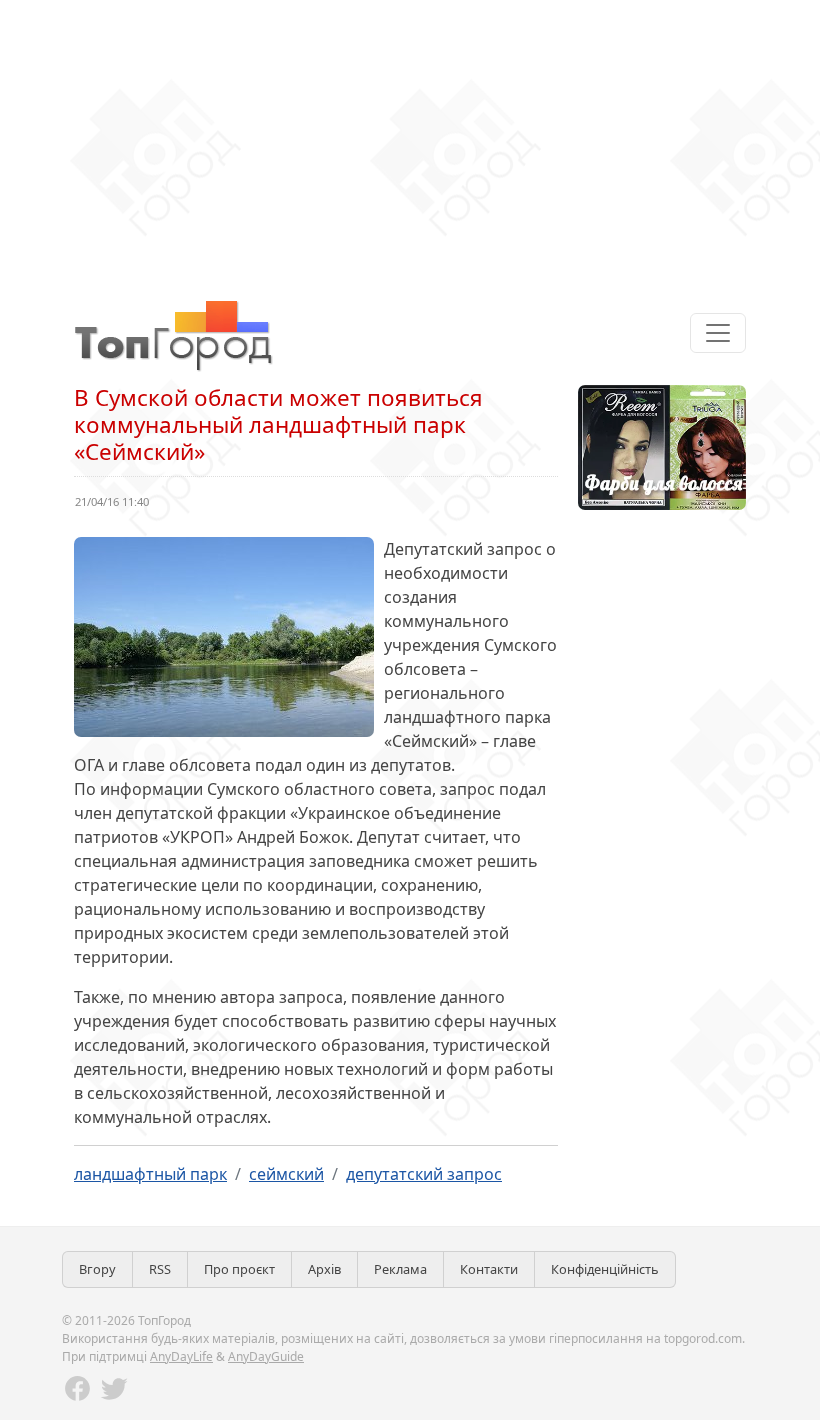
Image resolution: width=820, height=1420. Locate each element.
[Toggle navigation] (718, 333)
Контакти (489, 1269)
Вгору (97, 1269)
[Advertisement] (410, 140)
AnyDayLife (181, 1356)
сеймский (286, 1174)
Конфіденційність (605, 1269)
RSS (160, 1269)
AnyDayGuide (266, 1356)
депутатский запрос (424, 1174)
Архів (324, 1269)
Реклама (400, 1269)
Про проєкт (239, 1269)
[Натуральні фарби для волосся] (662, 446)
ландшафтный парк (150, 1174)
